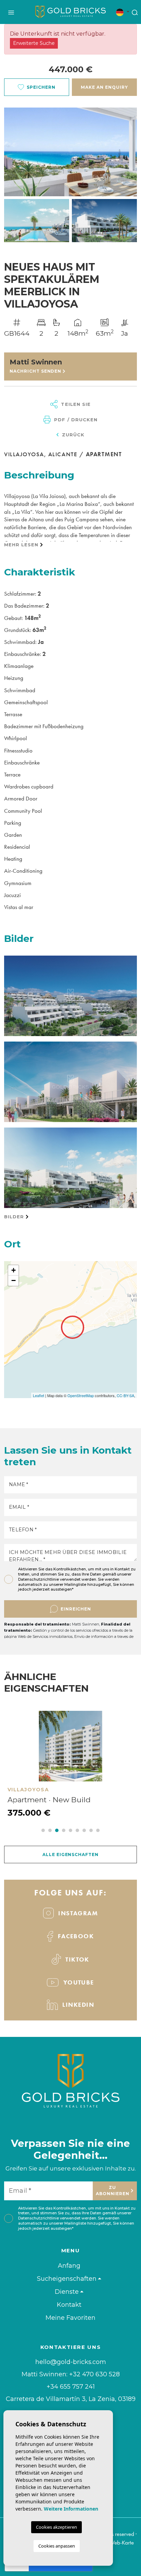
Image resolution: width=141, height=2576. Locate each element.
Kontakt (69, 2305)
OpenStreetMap (81, 1395)
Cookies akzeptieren (56, 2527)
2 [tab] (50, 1830)
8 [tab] (91, 1830)
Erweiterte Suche (34, 43)
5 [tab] (70, 1830)
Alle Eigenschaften (70, 1855)
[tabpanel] (70, 1765)
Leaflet (39, 1395)
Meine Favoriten (70, 2318)
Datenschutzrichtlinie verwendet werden (57, 1579)
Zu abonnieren (113, 2191)
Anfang (69, 2266)
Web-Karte (121, 2542)
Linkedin (77, 2005)
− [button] (14, 1280)
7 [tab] (84, 1830)
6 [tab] (77, 1830)
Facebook (75, 1936)
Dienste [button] (67, 2292)
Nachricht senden (36, 371)
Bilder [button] (15, 1217)
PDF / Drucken (75, 420)
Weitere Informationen (71, 2509)
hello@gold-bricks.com (71, 2362)
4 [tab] (64, 1830)
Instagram (77, 1913)
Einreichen (76, 1609)
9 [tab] (98, 1830)
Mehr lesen (22, 545)
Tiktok (76, 1959)
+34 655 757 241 (71, 2387)
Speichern (41, 87)
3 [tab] (57, 1830)
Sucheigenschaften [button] (67, 2279)
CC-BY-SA (125, 1395)
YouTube (78, 1982)
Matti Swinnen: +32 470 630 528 (71, 2374)
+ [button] (14, 1270)
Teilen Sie (75, 404)
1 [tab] (43, 1830)
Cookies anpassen (57, 2546)
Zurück (72, 435)
